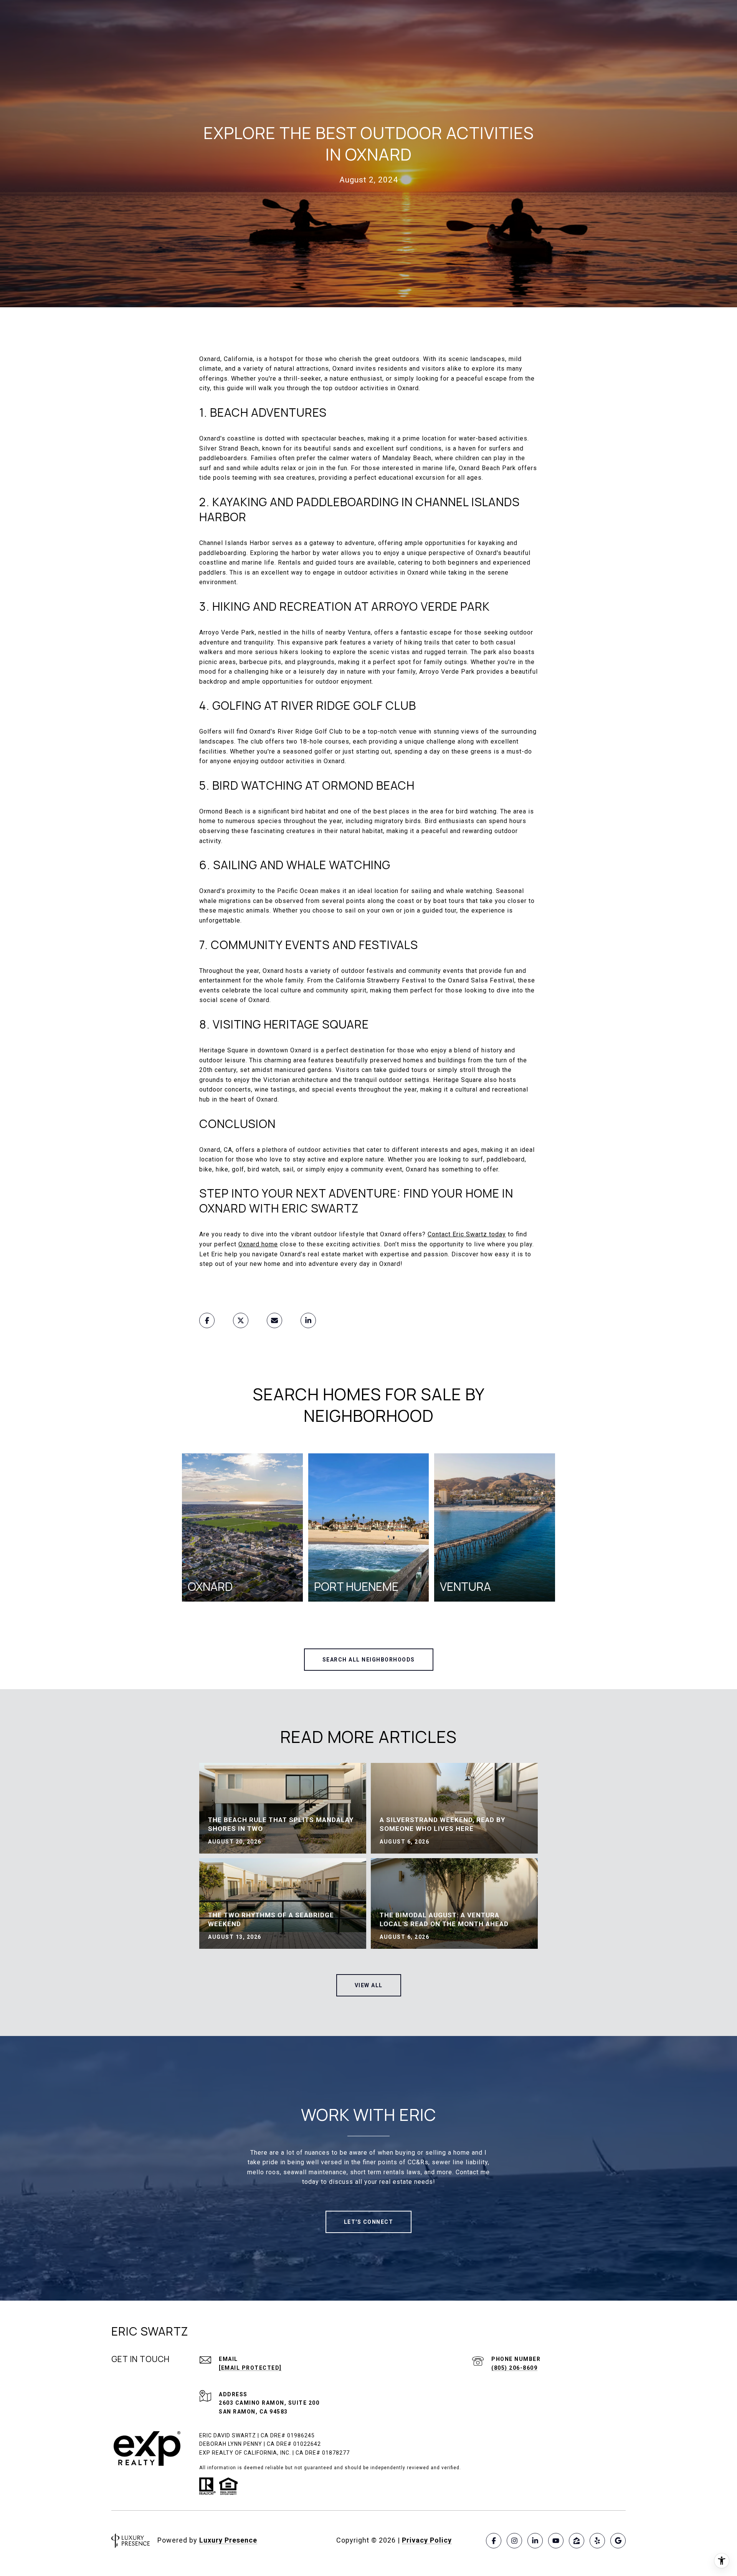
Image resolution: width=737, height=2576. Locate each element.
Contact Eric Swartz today (467, 1234)
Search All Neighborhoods (369, 1660)
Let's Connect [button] (369, 2222)
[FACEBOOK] (494, 2541)
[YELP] (597, 2541)
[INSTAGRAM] (514, 2541)
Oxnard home (258, 1244)
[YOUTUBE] (556, 2541)
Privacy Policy (427, 2540)
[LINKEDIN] (535, 2541)
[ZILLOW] (577, 2541)
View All (369, 1985)
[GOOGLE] (618, 2541)
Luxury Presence (228, 2540)
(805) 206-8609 (514, 2368)
